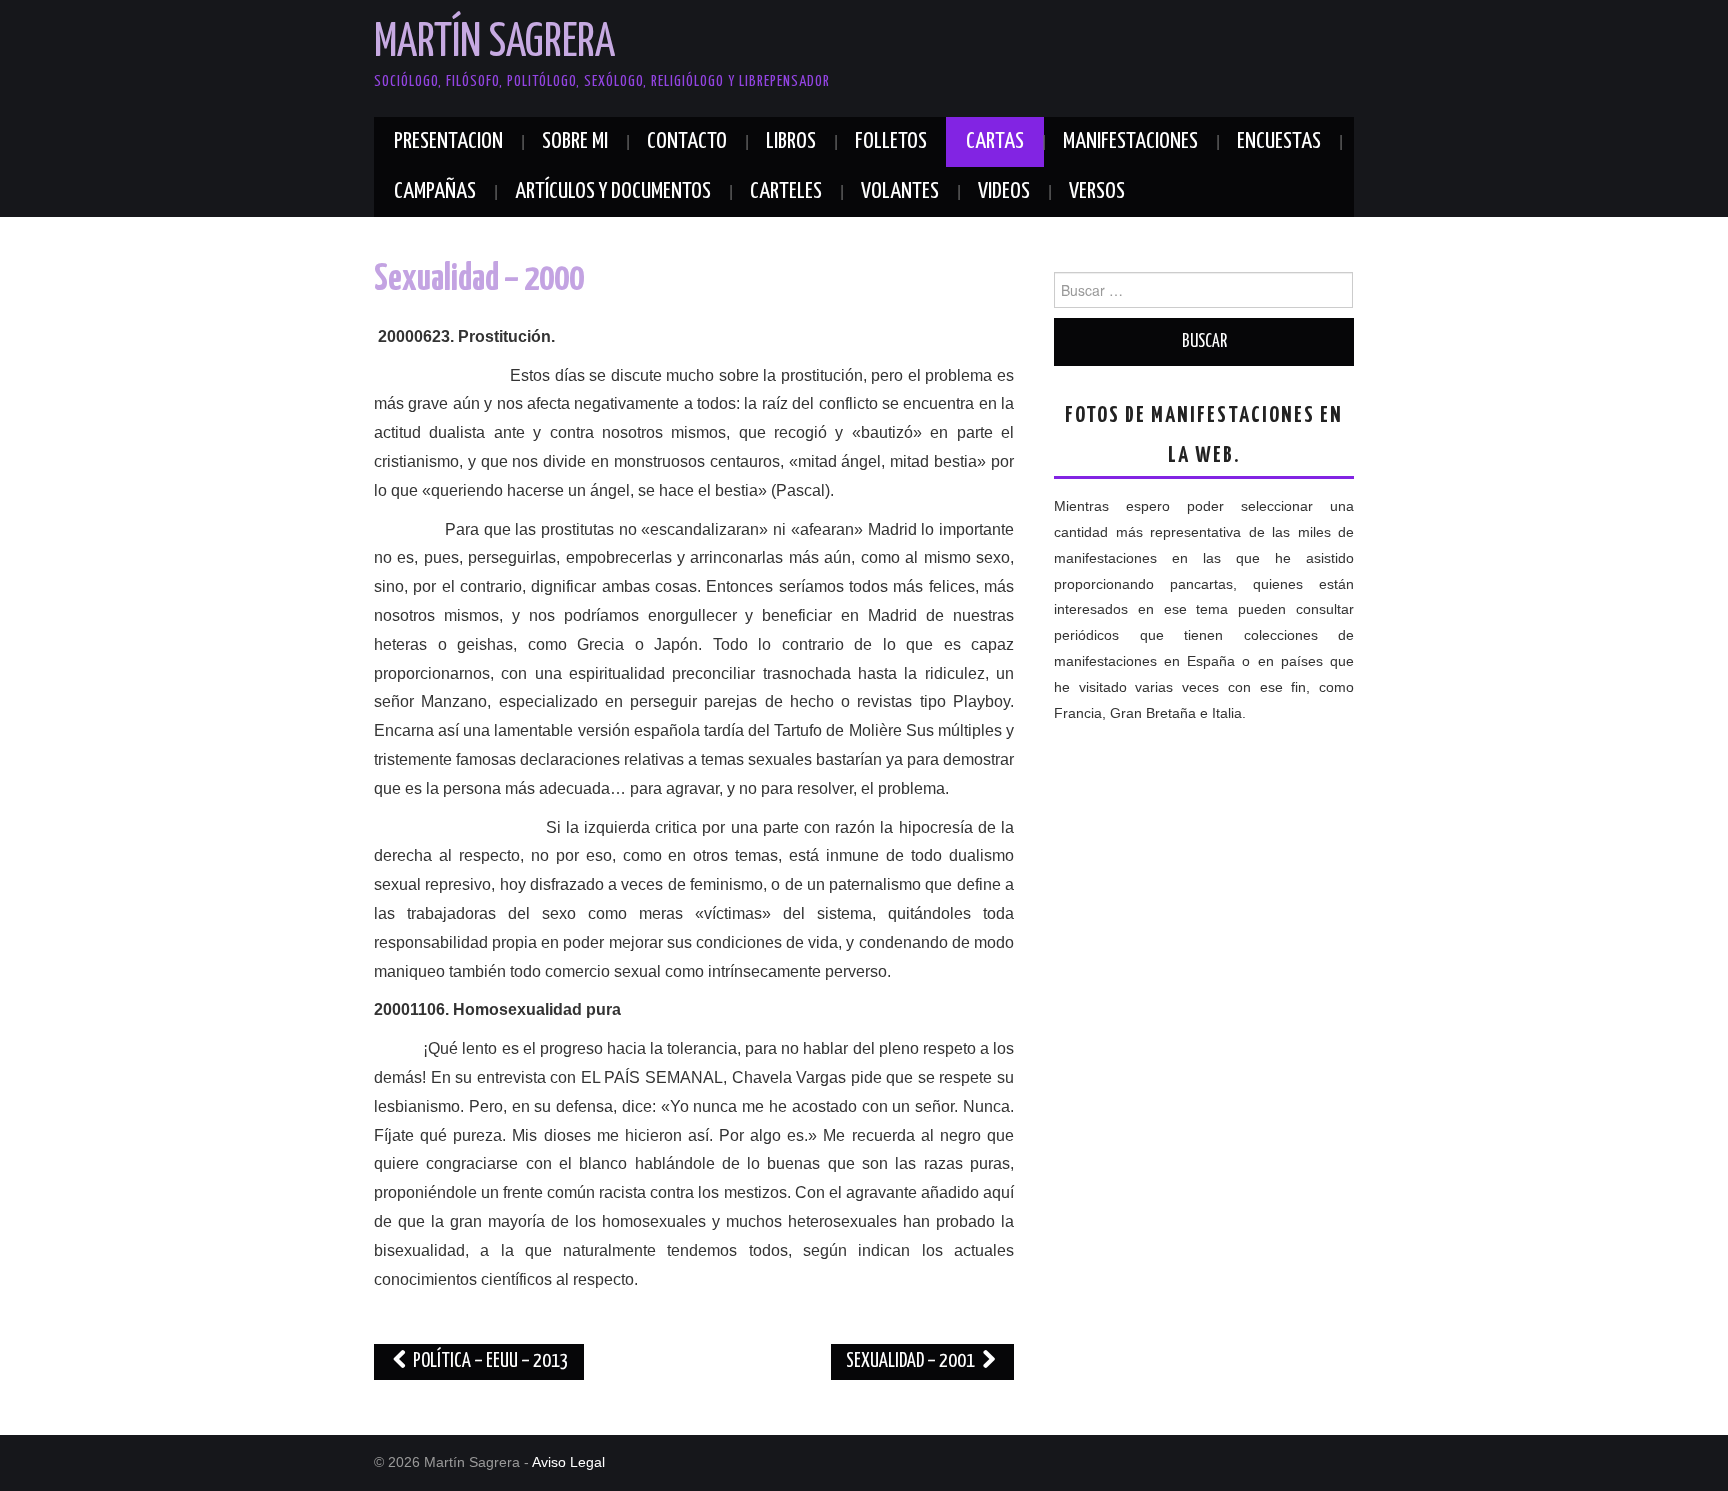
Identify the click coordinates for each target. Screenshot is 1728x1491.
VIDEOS (1004, 191)
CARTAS (995, 141)
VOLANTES (900, 191)
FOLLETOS (891, 141)
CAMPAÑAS (435, 191)
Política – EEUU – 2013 (489, 1361)
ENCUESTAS (1279, 141)
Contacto (687, 141)
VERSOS (1097, 191)
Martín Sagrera (494, 43)
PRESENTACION (448, 141)
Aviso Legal (568, 1462)
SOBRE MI (575, 141)
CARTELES (786, 191)
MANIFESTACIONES (1130, 141)
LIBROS (791, 141)
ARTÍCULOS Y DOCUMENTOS (613, 191)
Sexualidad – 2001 (912, 1361)
